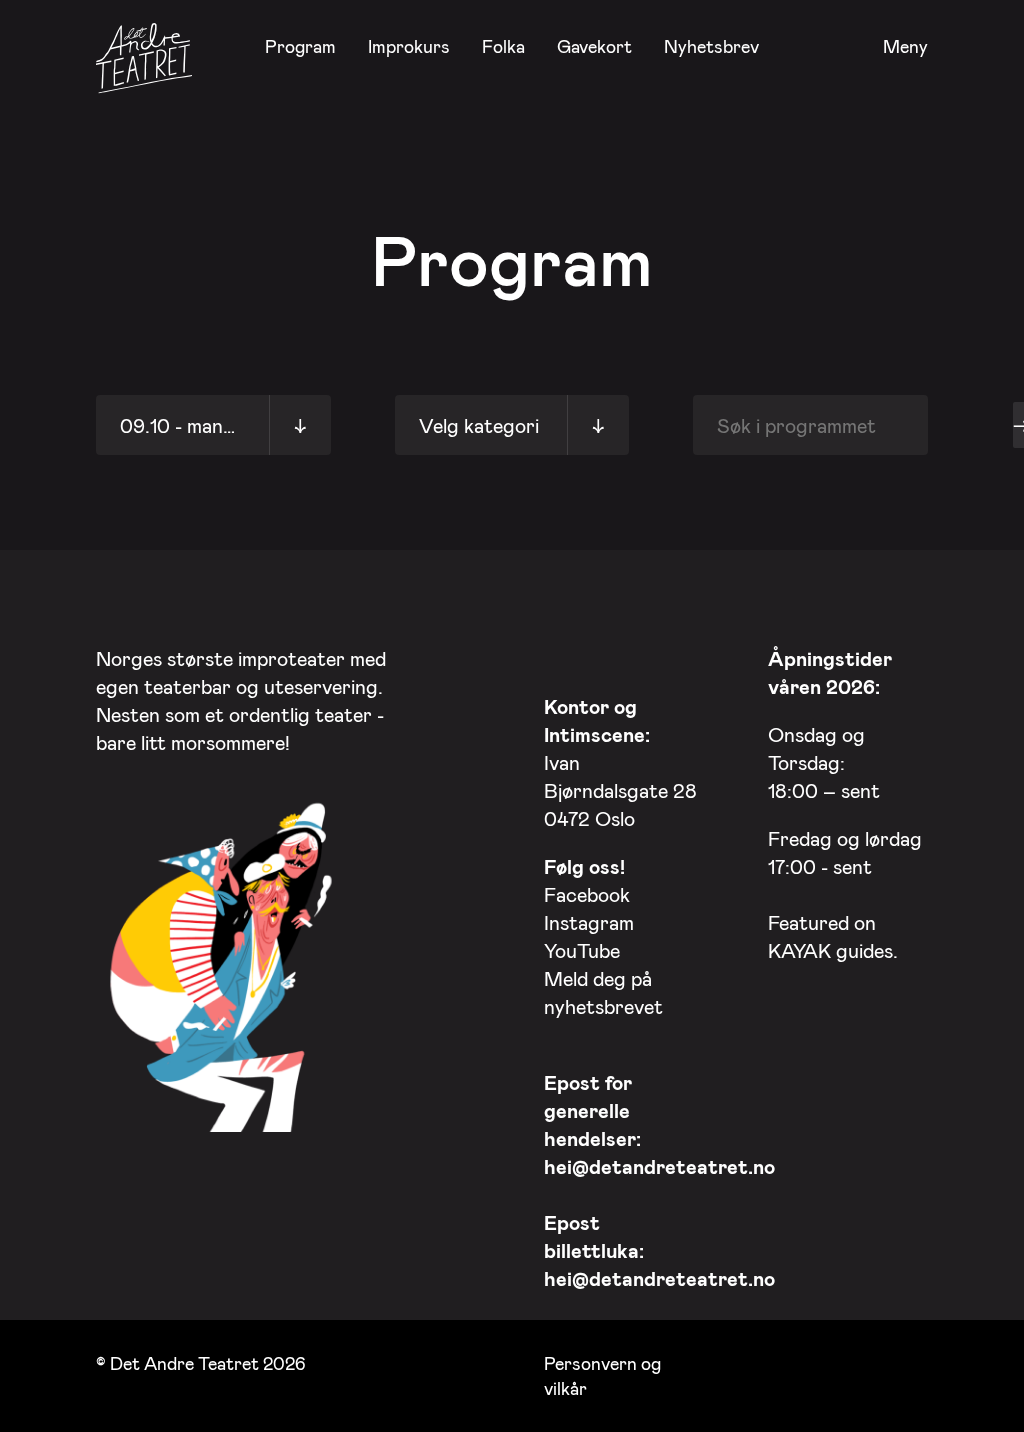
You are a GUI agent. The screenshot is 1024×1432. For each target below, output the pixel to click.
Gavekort (594, 46)
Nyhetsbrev (711, 46)
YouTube (582, 950)
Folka (503, 46)
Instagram (589, 922)
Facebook (587, 894)
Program (300, 46)
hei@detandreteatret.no (659, 1166)
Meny (905, 47)
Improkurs (409, 46)
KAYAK (799, 950)
